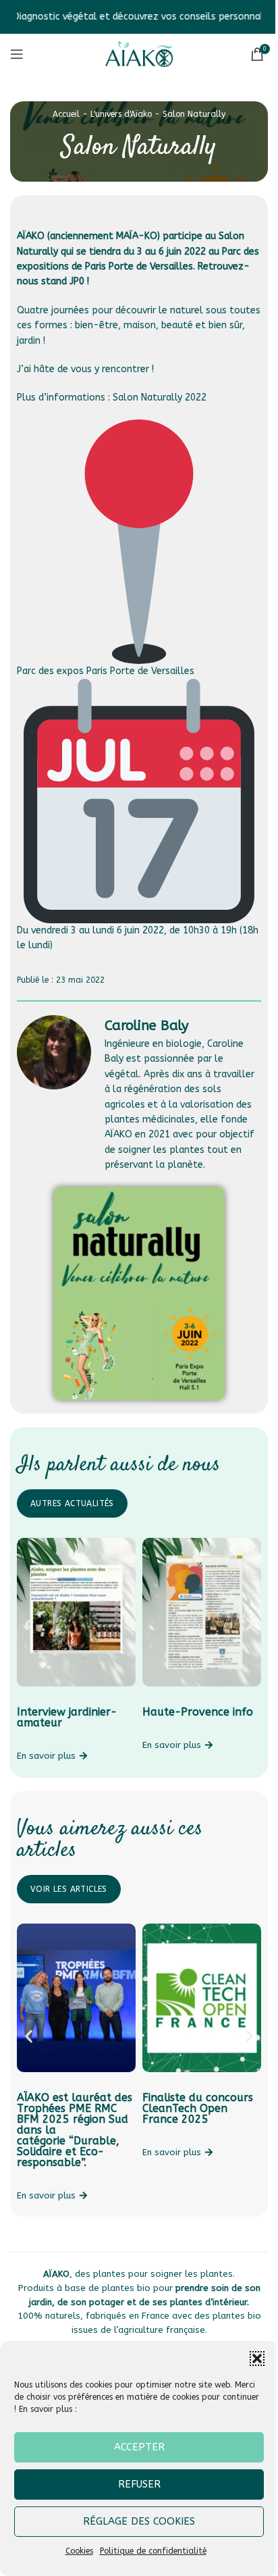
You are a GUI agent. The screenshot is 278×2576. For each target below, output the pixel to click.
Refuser (139, 2484)
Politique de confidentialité (153, 2551)
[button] (257, 2359)
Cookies (79, 2551)
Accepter (139, 2447)
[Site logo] (139, 54)
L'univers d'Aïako (121, 114)
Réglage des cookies (139, 2521)
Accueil (66, 114)
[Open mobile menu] (17, 54)
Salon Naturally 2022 (160, 397)
